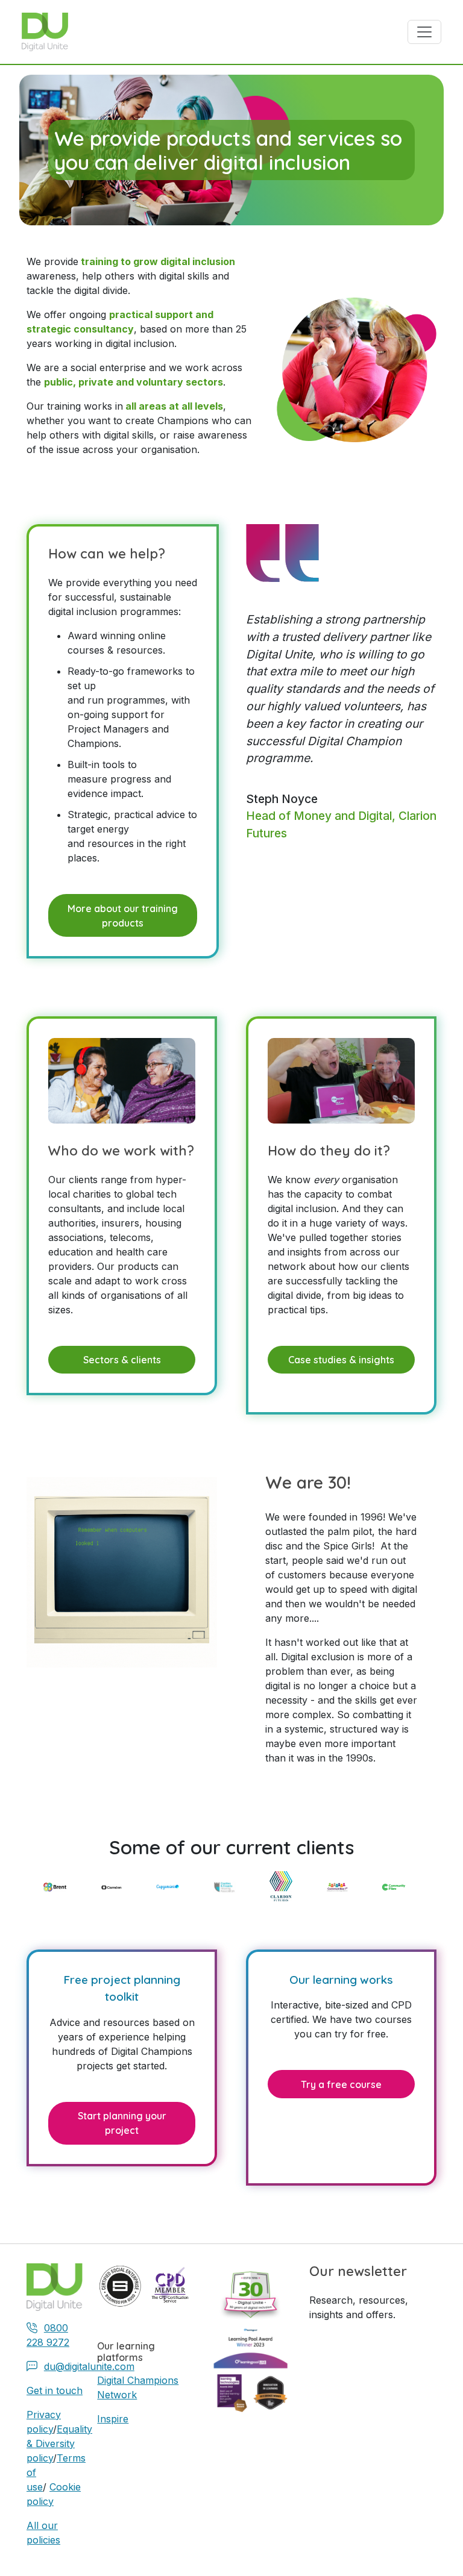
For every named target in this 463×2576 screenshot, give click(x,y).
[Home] (50, 32)
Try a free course (341, 2084)
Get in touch (55, 2390)
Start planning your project (122, 2123)
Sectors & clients (122, 1360)
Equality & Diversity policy (59, 2443)
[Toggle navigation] (424, 32)
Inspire (113, 2419)
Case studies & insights (341, 1360)
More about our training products (123, 916)
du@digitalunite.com (89, 2366)
